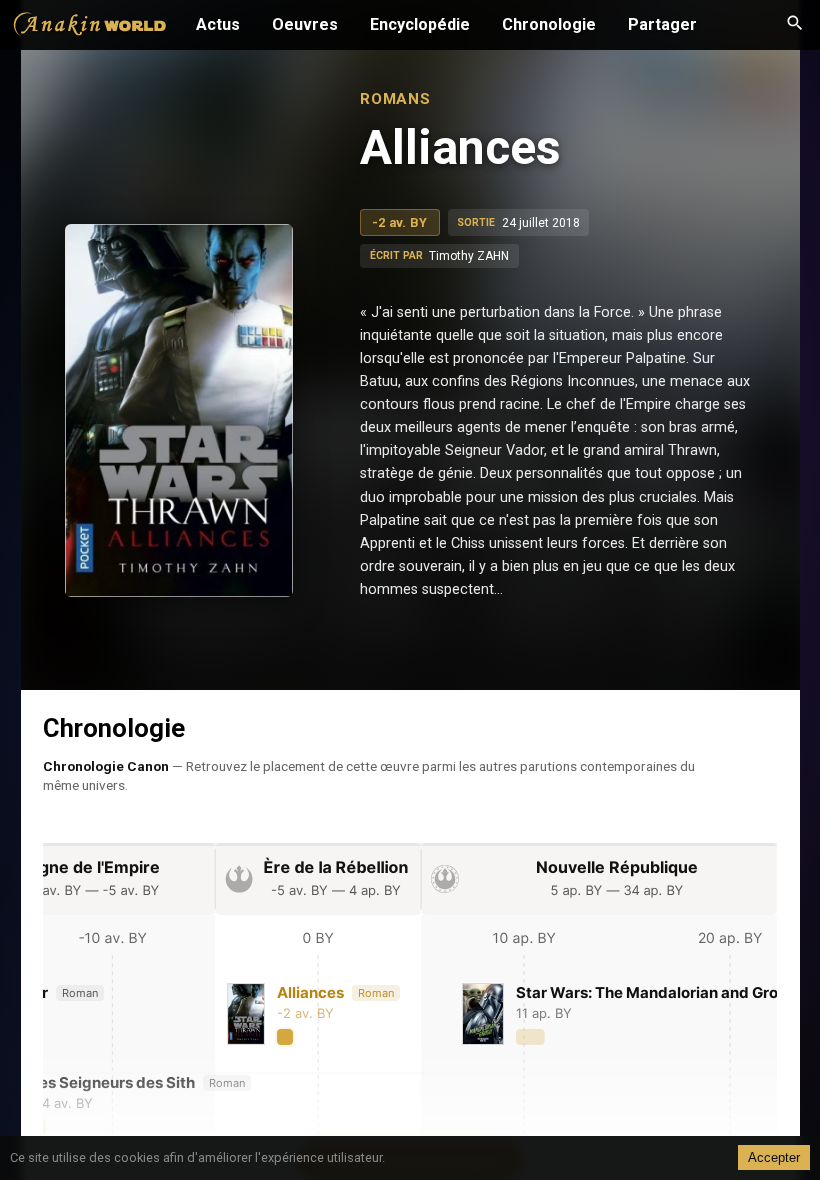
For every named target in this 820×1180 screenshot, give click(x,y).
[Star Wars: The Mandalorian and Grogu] (619, 1014)
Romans (395, 99)
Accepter (774, 1157)
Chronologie (549, 24)
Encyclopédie (420, 24)
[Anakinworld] (90, 27)
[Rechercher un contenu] (795, 25)
